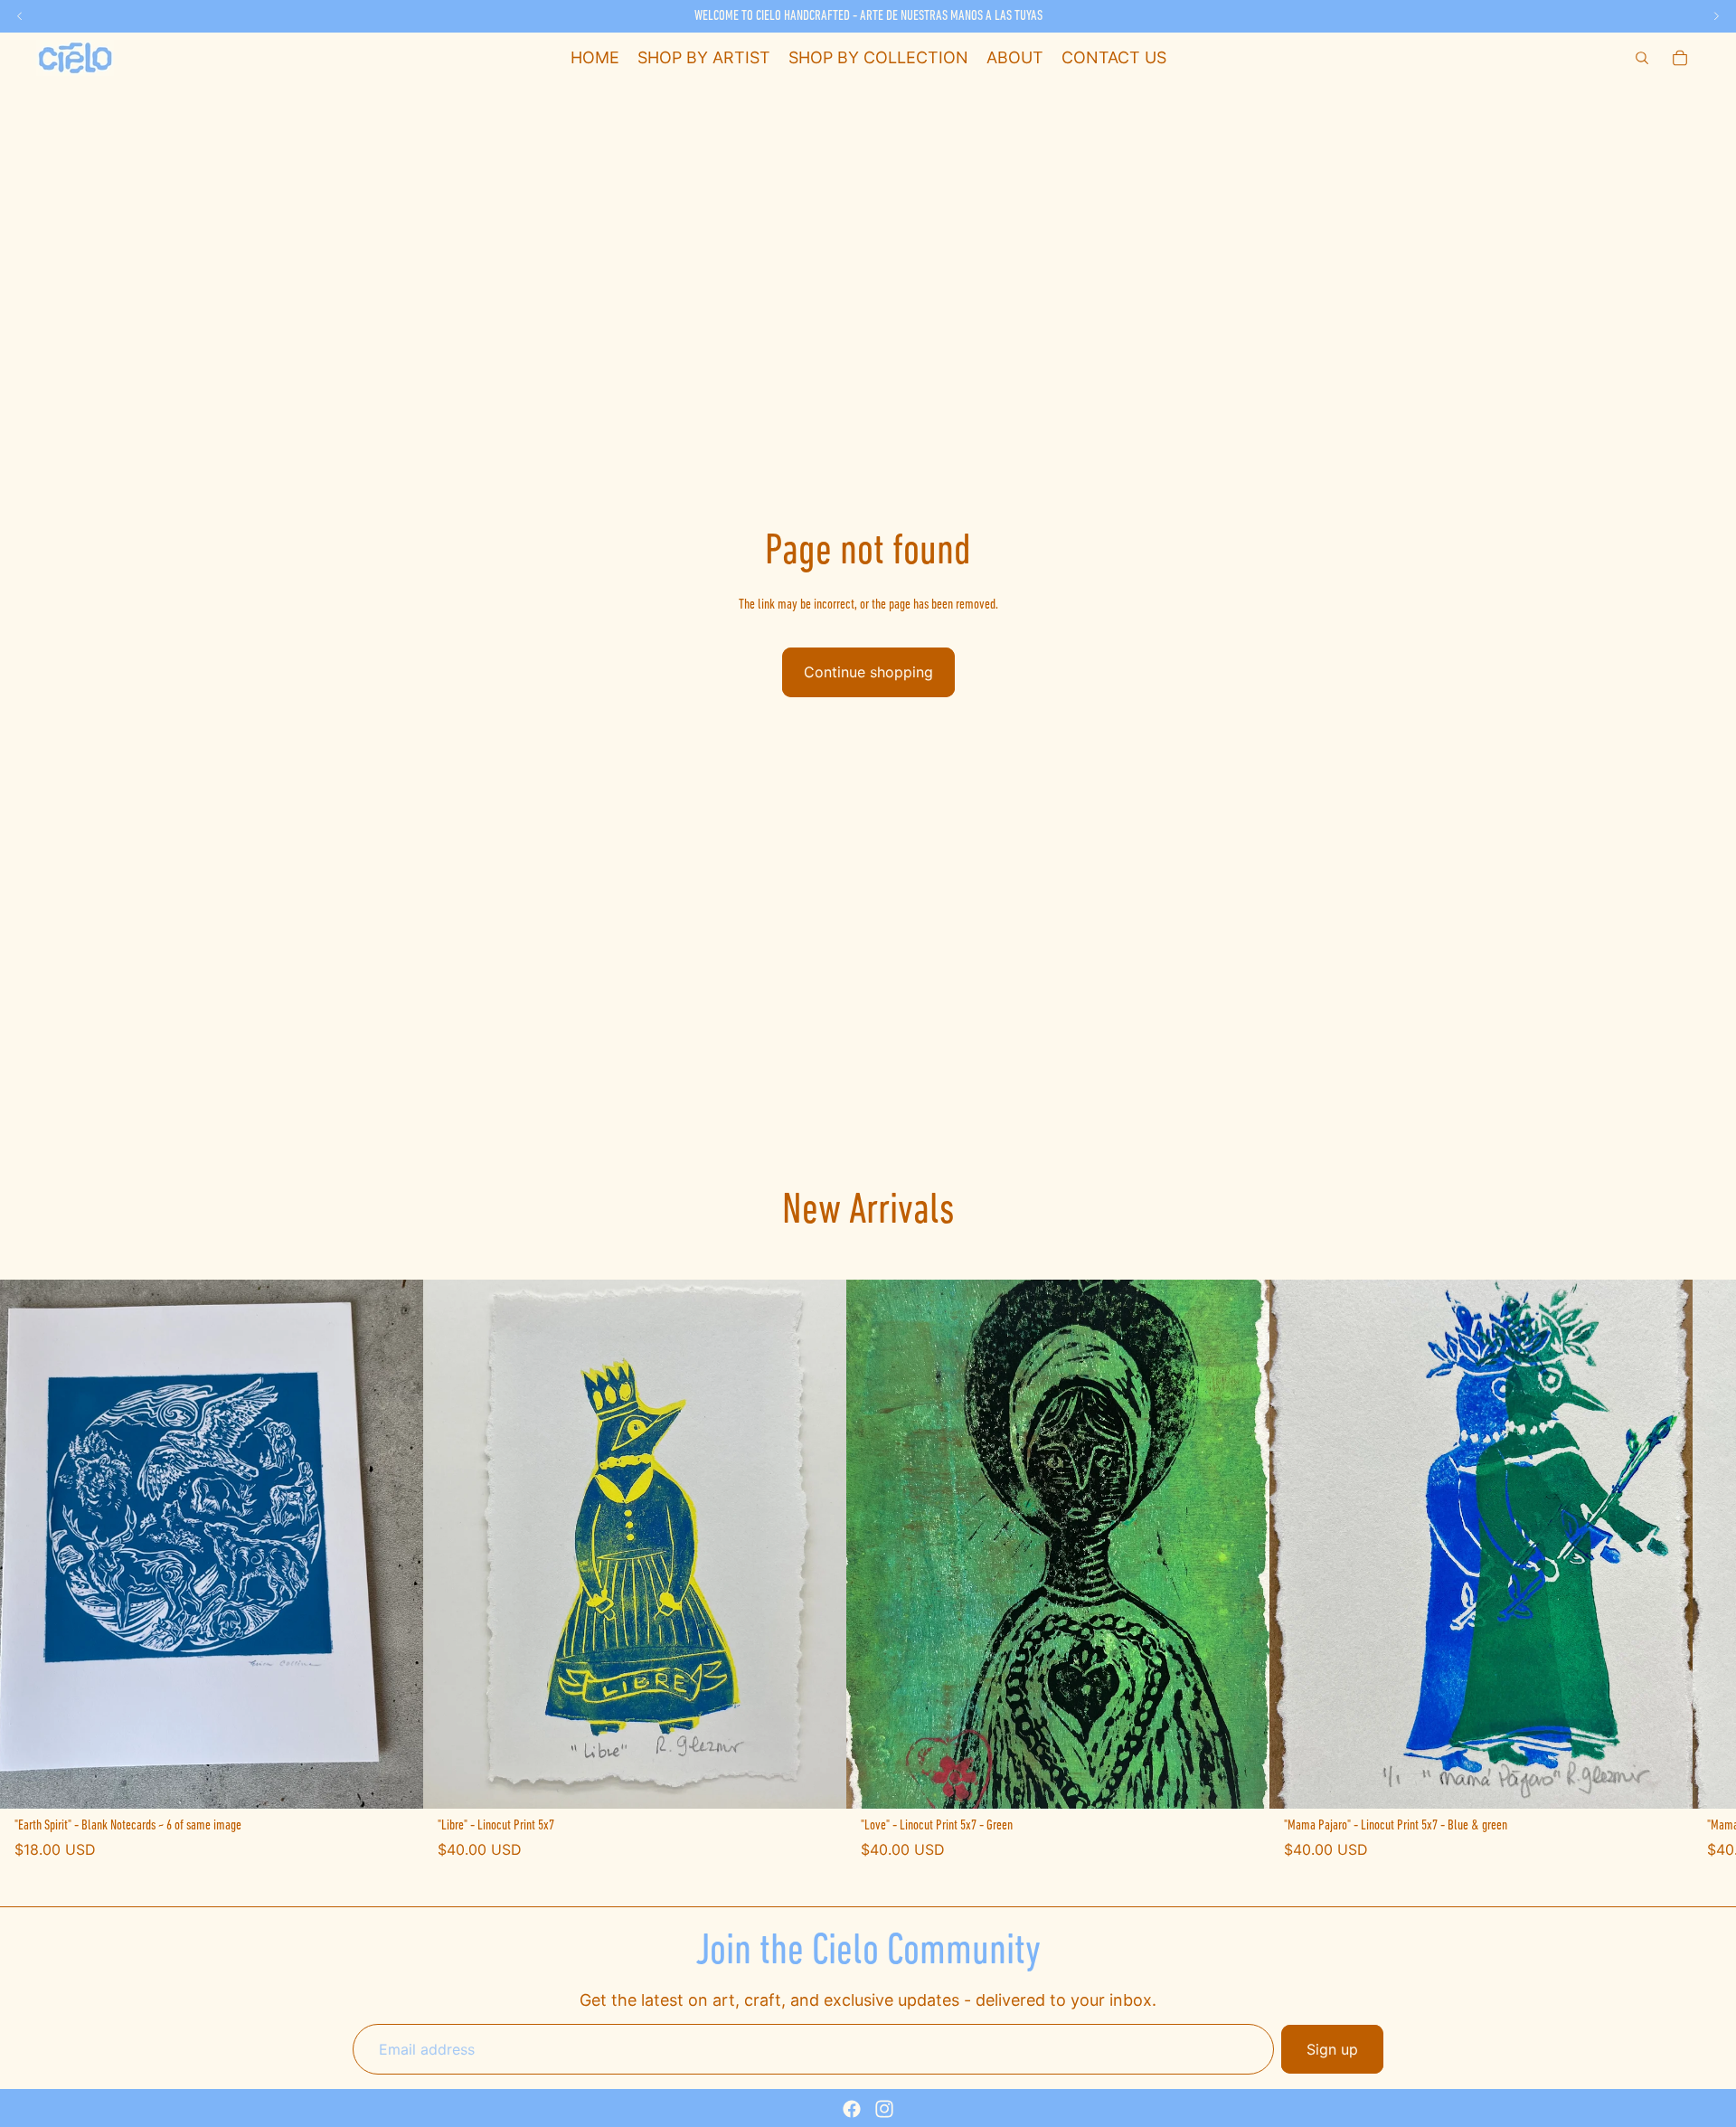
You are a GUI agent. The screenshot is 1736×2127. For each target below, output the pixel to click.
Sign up (1332, 2049)
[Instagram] (884, 2109)
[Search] (1642, 58)
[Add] (395, 1781)
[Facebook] (852, 2109)
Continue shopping (868, 672)
